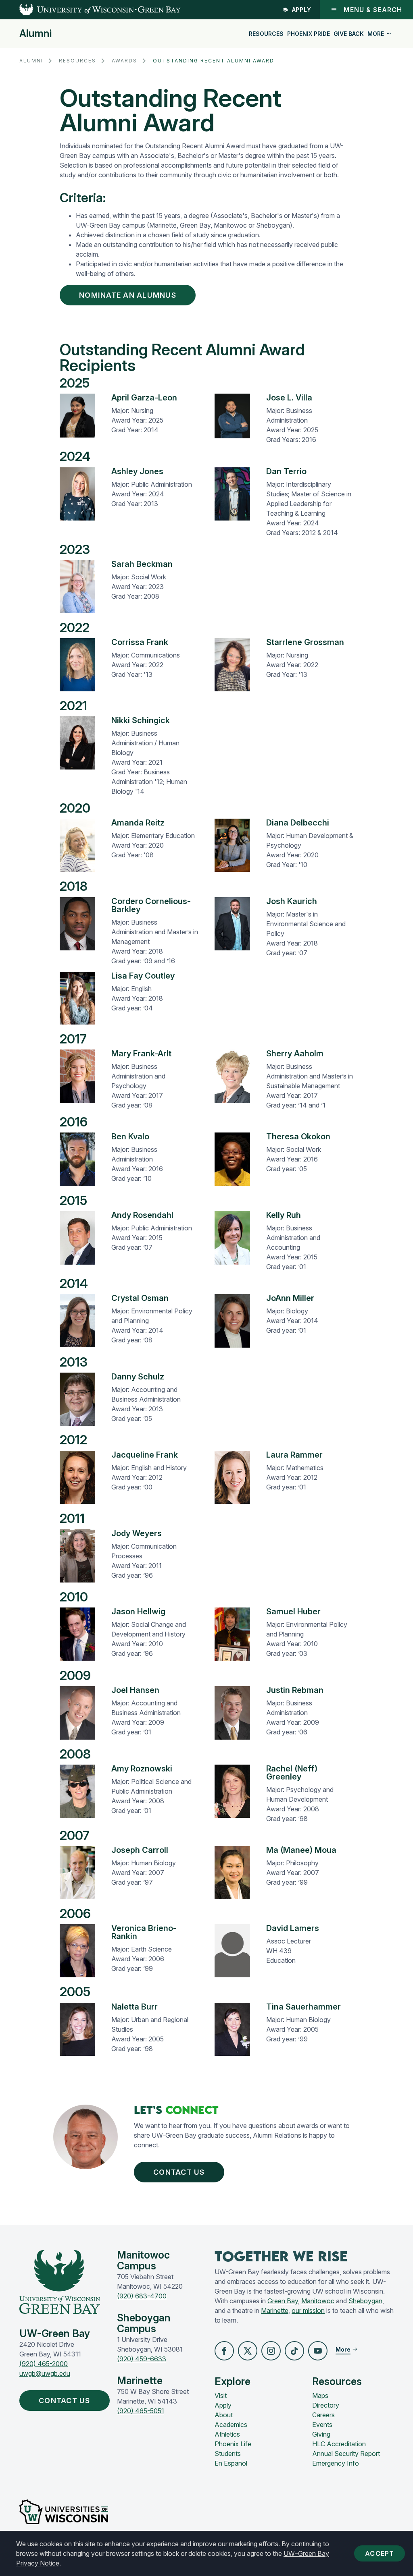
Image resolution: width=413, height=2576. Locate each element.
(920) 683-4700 (142, 2296)
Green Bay (283, 2301)
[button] (224, 2351)
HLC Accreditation (339, 2444)
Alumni (35, 34)
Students (228, 2454)
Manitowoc (318, 2301)
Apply (302, 9)
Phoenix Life (233, 2444)
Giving (321, 2434)
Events (322, 2425)
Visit (221, 2396)
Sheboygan (365, 2301)
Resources (266, 34)
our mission (308, 2311)
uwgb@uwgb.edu (45, 2373)
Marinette (275, 2311)
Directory (326, 2405)
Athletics (227, 2434)
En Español (231, 2463)
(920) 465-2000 (44, 2364)
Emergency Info (336, 2463)
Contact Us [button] (179, 2172)
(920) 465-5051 (141, 2411)
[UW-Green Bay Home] (90, 10)
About (224, 2415)
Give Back (349, 34)
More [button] (376, 34)
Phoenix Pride (309, 34)
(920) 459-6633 (142, 2359)
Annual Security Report (346, 2454)
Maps (320, 2396)
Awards (124, 61)
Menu (373, 10)
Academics (231, 2425)
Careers (323, 2415)
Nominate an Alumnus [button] (128, 295)
